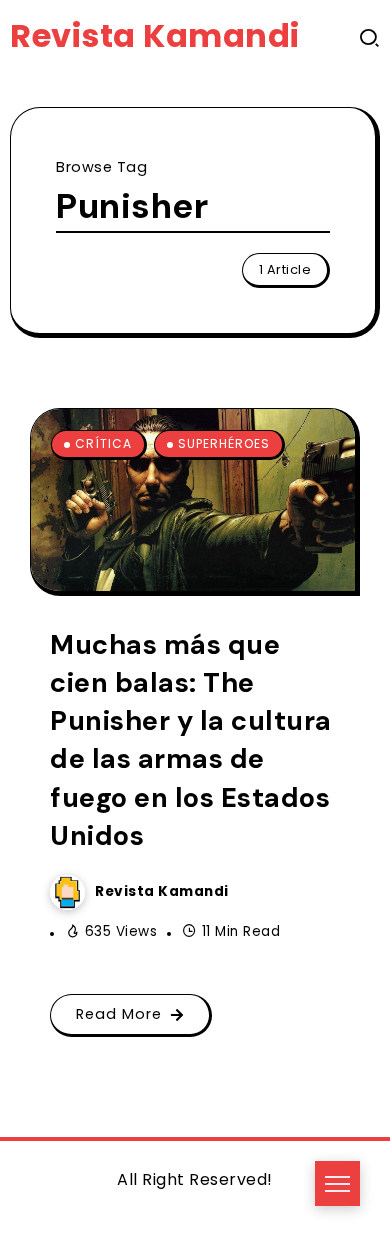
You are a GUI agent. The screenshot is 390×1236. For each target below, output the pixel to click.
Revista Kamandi (155, 35)
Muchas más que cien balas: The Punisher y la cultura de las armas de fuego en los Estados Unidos (191, 739)
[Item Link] (193, 500)
